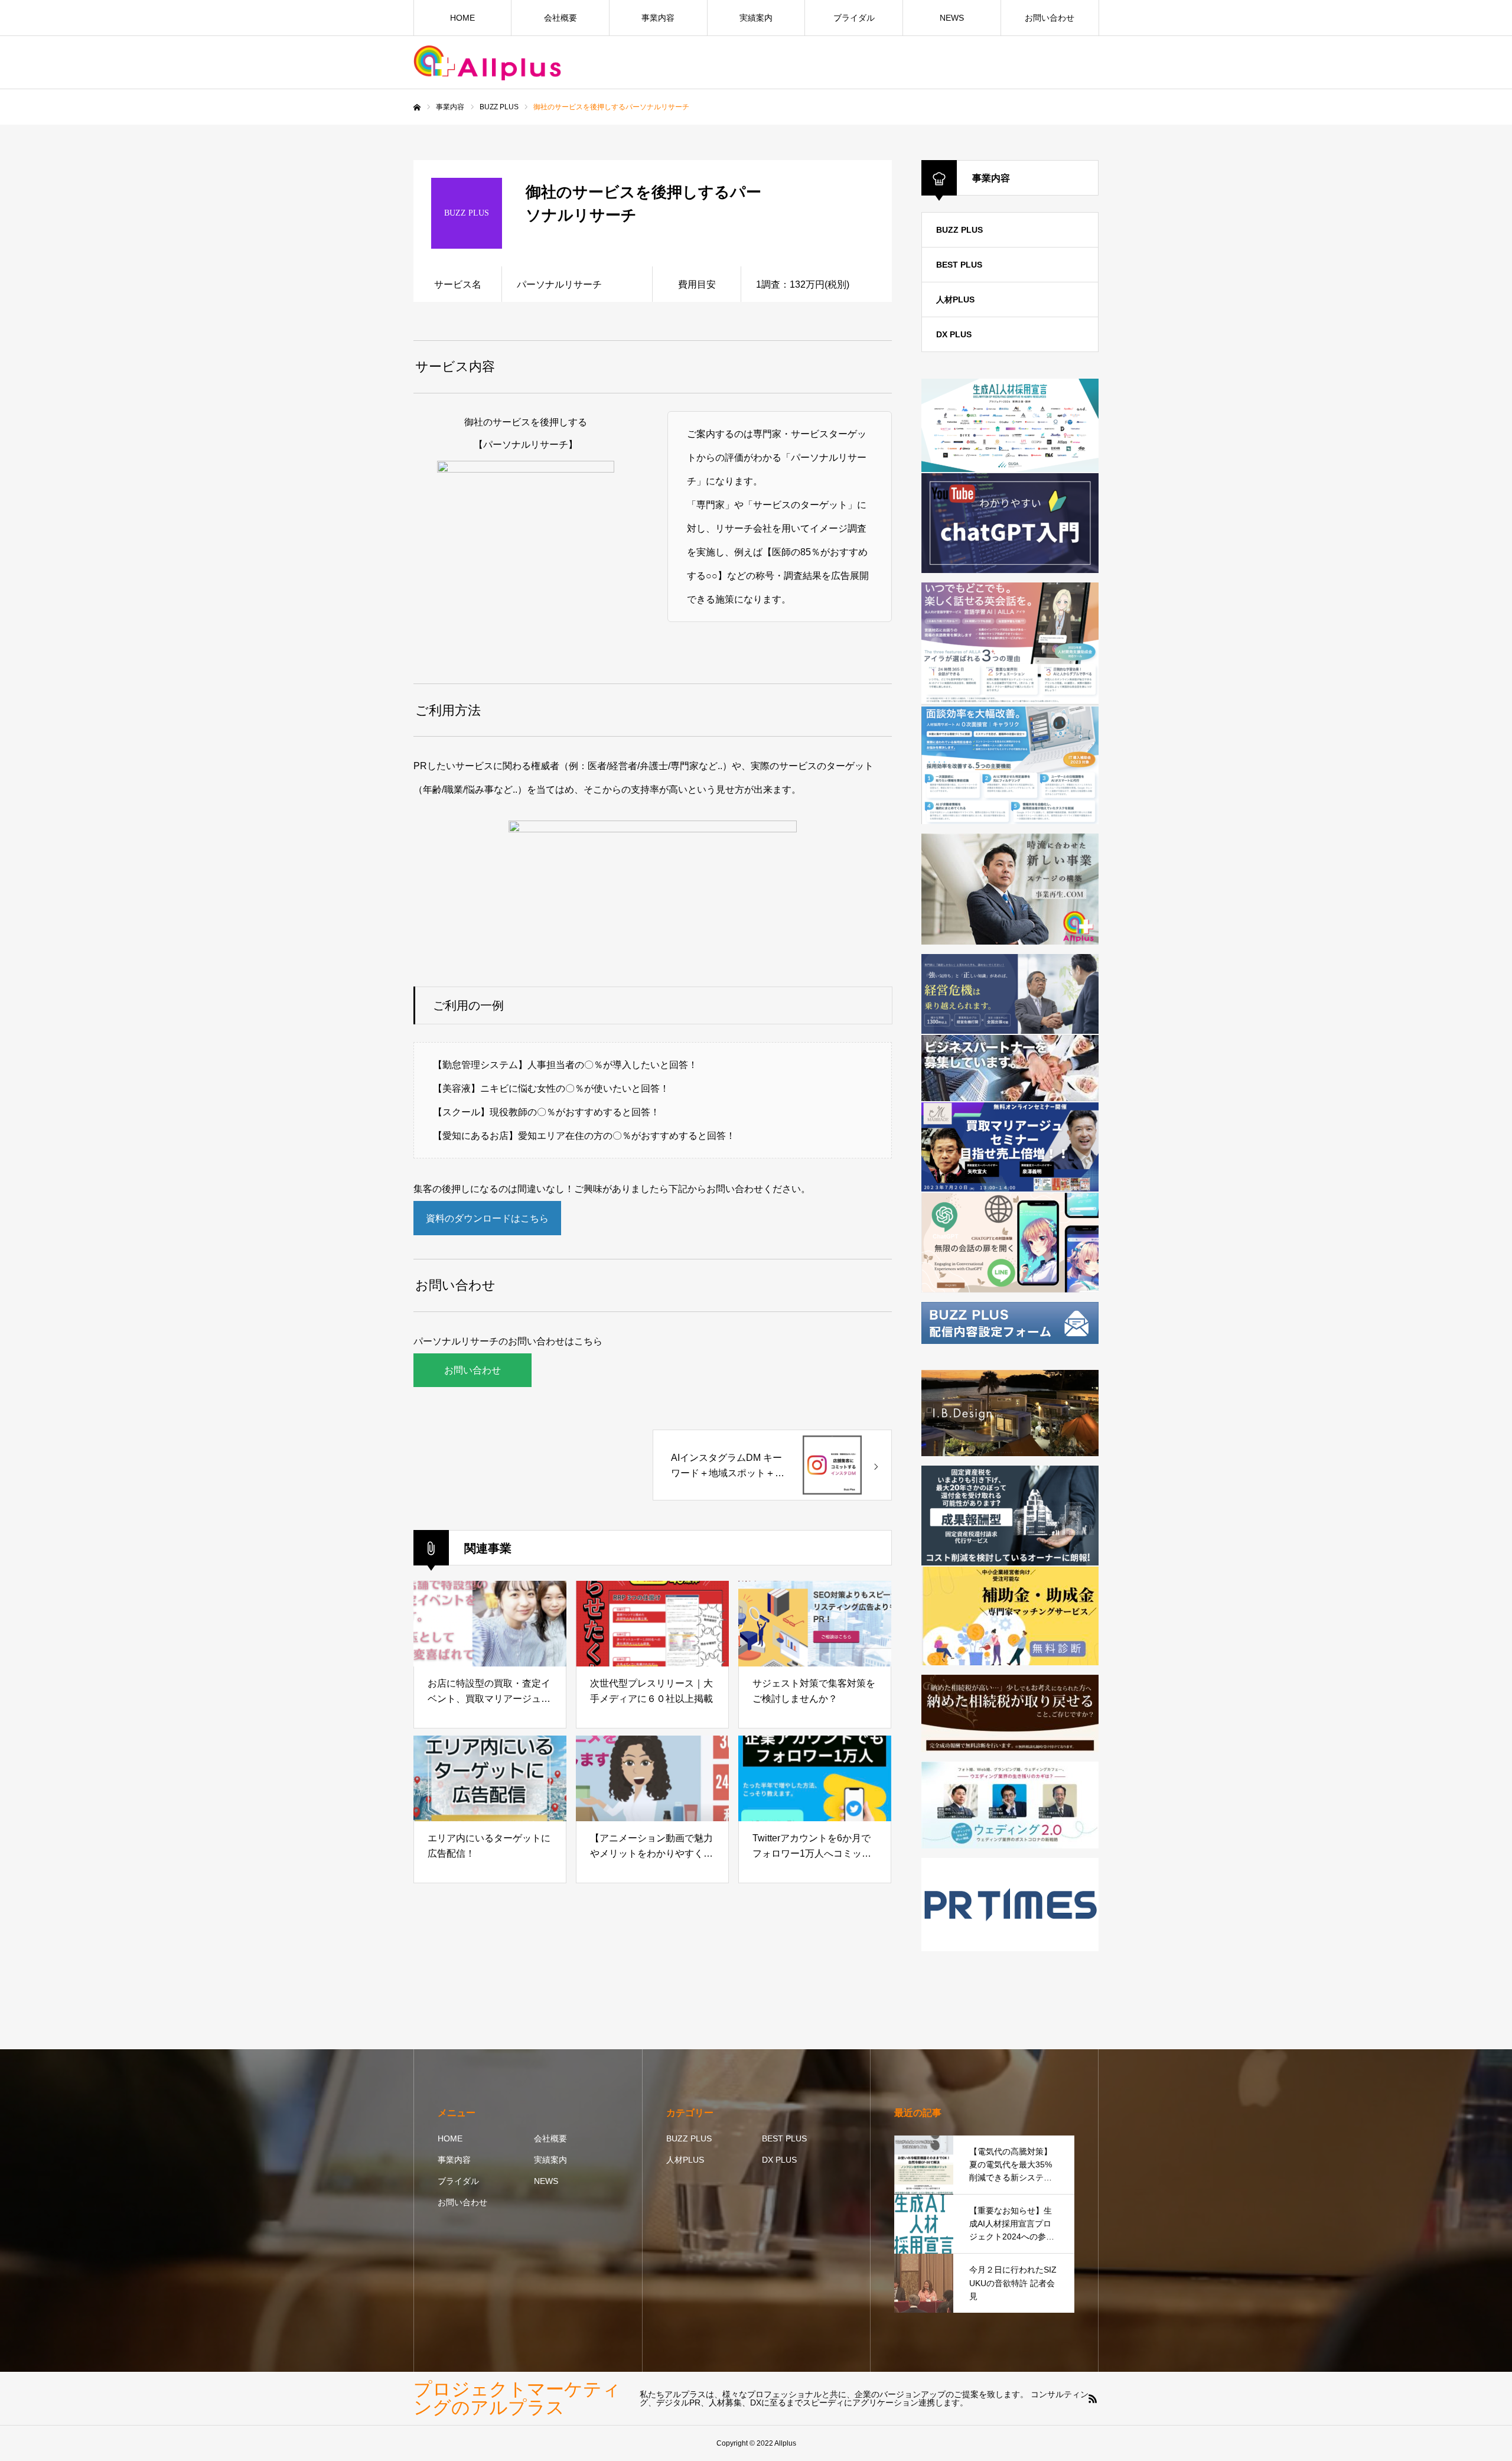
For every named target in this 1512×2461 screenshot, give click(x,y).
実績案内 (756, 18)
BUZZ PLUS (959, 230)
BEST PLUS (959, 265)
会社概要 (561, 18)
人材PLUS (955, 300)
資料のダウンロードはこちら (487, 1218)
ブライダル (854, 18)
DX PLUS (954, 334)
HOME (462, 18)
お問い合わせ (1050, 18)
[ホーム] (417, 108)
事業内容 (658, 18)
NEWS (952, 18)
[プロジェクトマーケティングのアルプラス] (487, 63)
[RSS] (1093, 2398)
